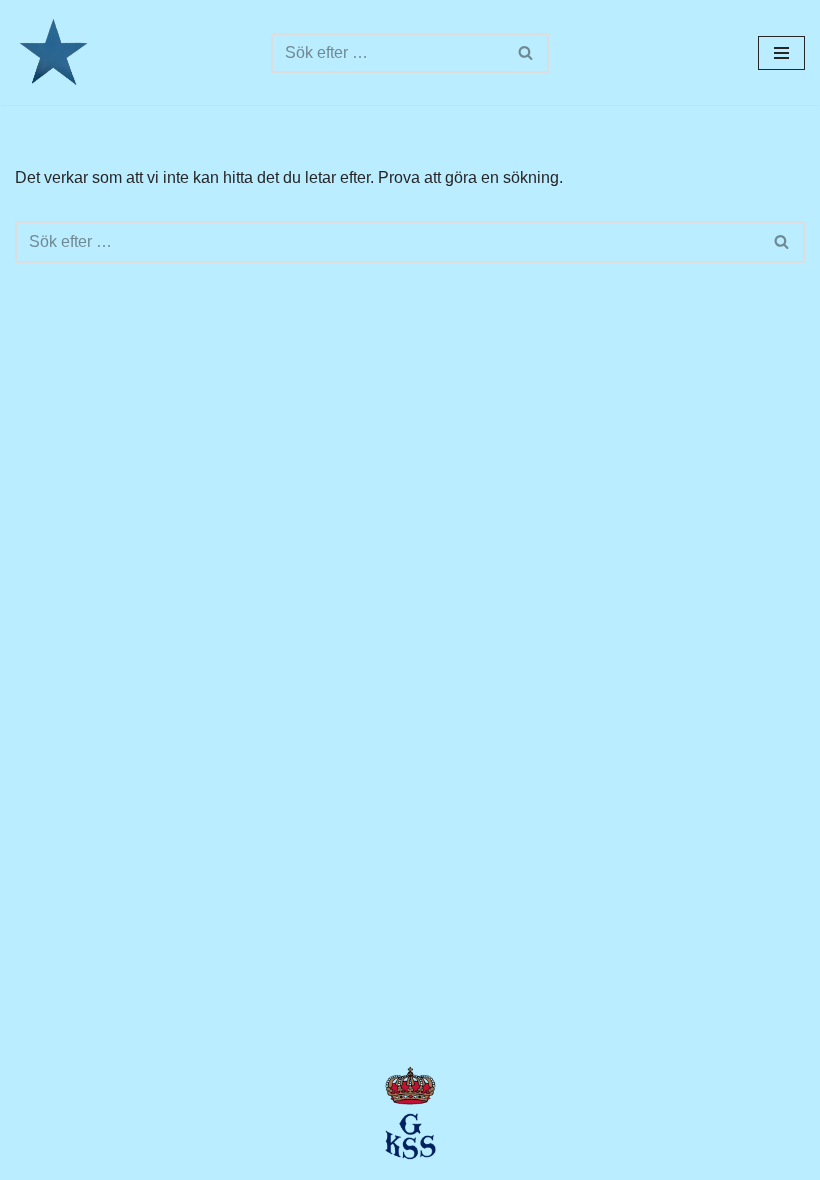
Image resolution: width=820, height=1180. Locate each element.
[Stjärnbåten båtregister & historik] (52, 52)
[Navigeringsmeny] (781, 53)
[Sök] (526, 53)
